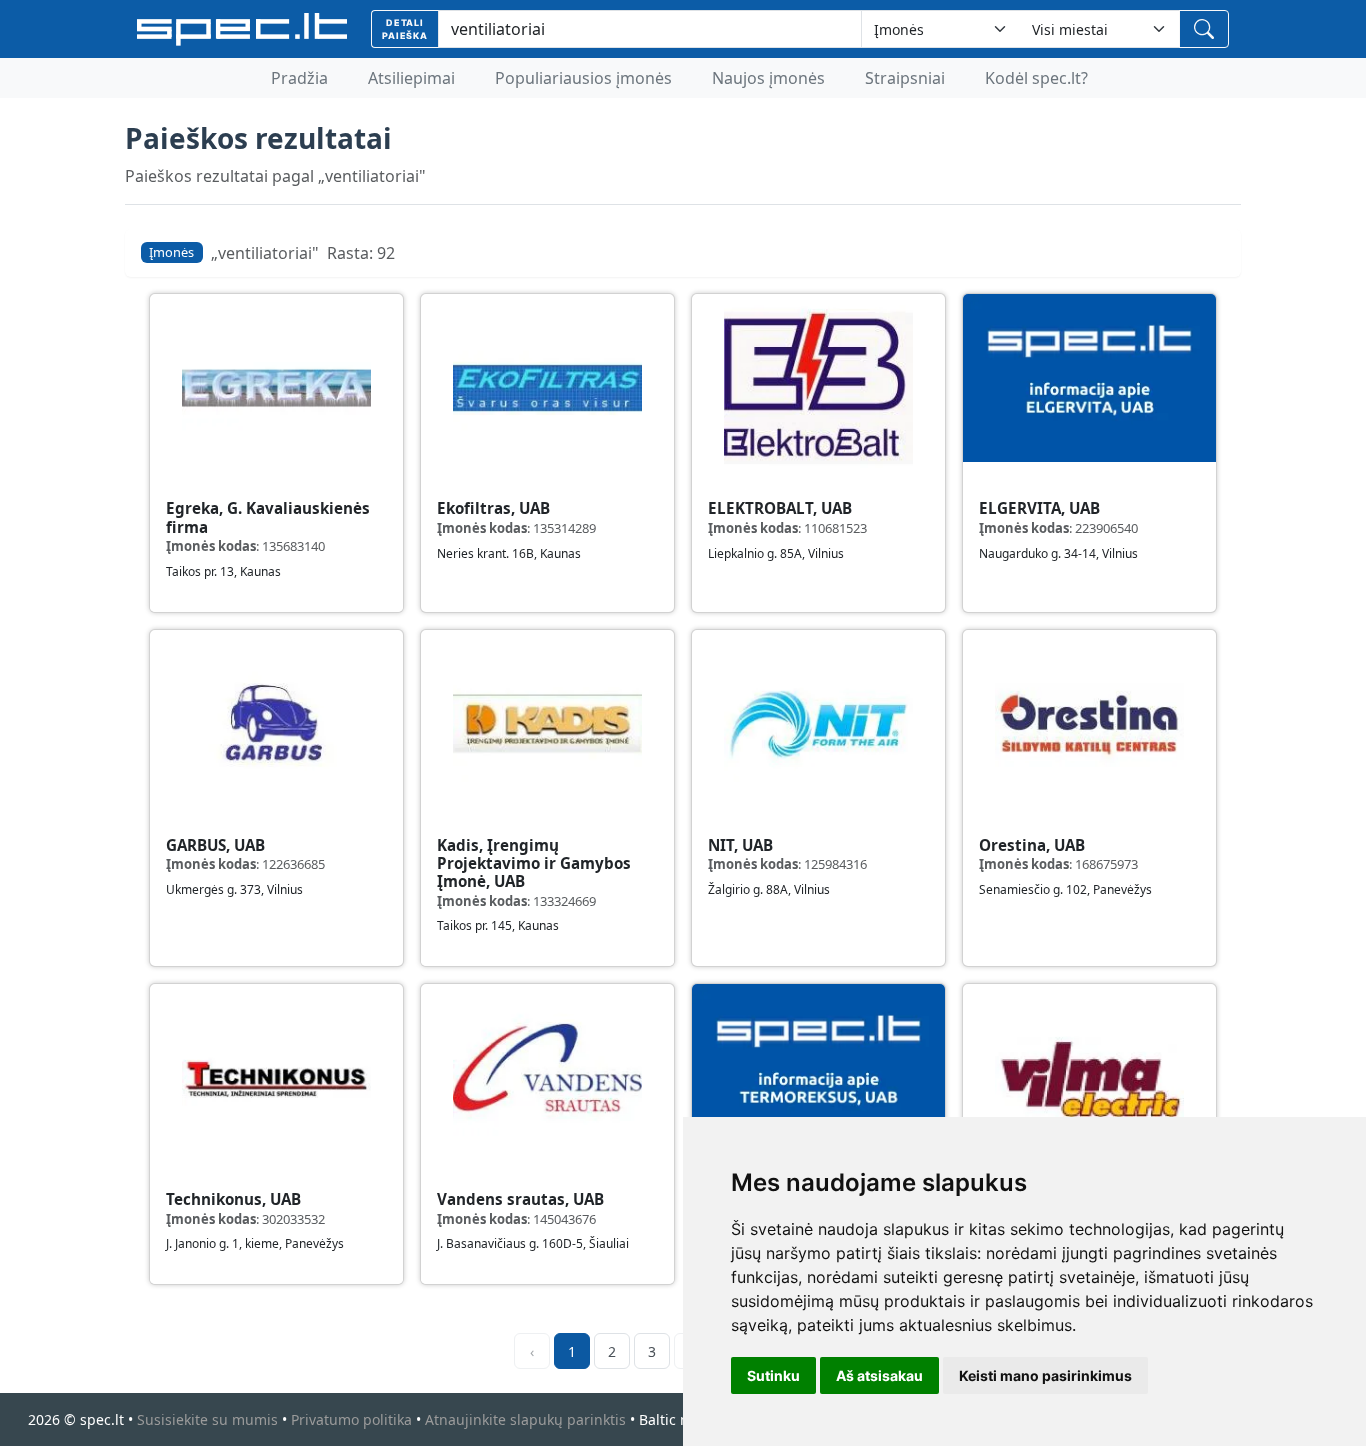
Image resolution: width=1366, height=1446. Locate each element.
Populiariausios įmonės (583, 78)
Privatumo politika (351, 1419)
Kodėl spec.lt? (1036, 78)
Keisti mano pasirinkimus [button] (1045, 1375)
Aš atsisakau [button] (879, 1375)
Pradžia (299, 78)
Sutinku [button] (773, 1375)
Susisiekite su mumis (207, 1419)
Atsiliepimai (411, 78)
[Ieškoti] (1204, 29)
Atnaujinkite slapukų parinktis (525, 1419)
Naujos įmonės (768, 78)
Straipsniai (905, 78)
